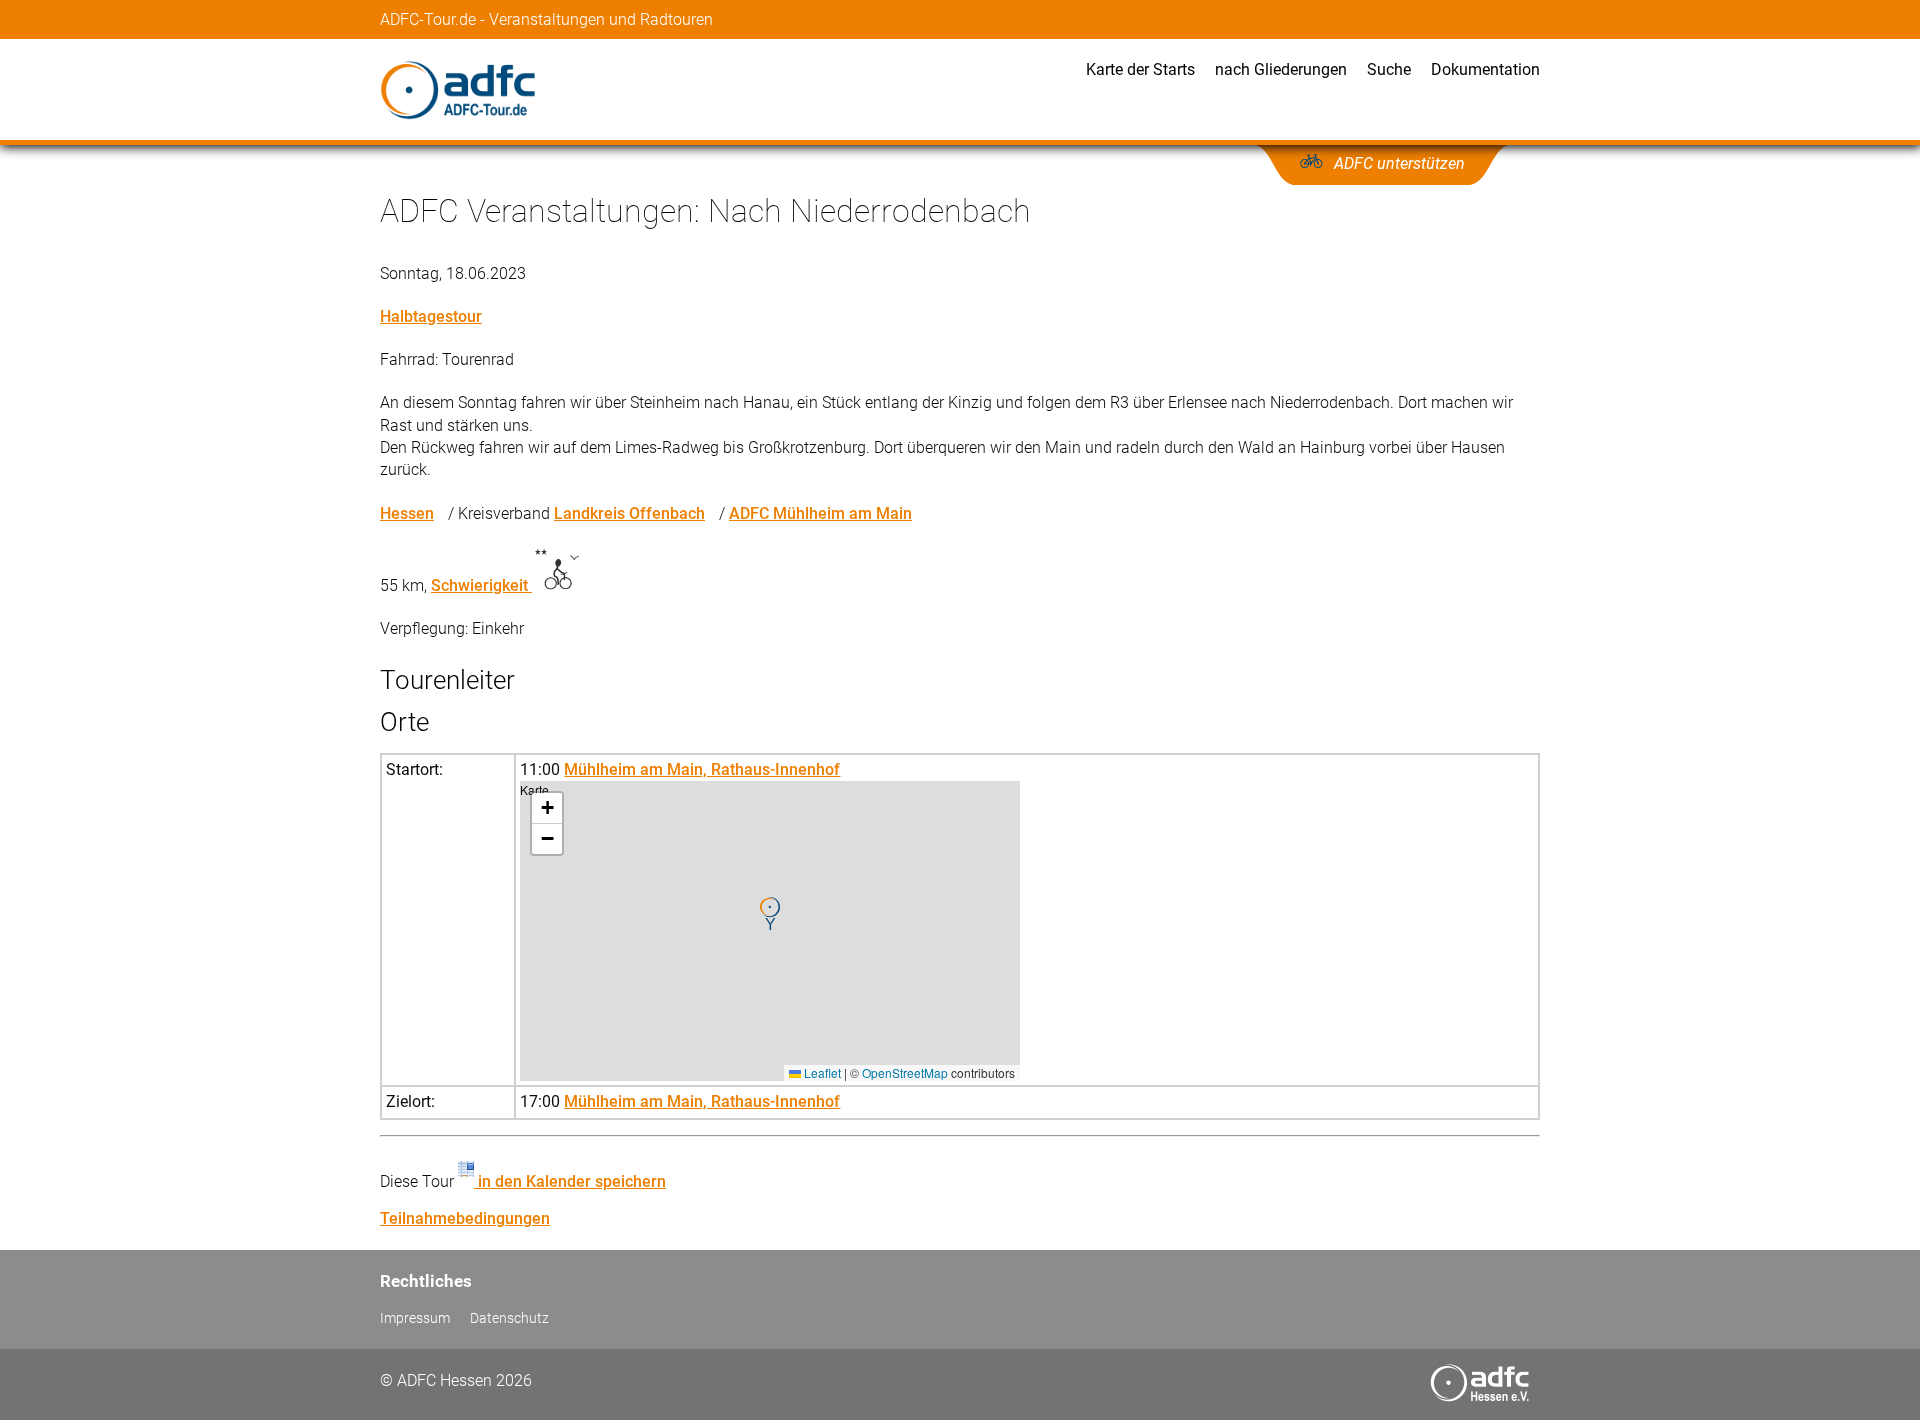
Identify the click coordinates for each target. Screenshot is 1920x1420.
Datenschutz (509, 1318)
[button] (770, 914)
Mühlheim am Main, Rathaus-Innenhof (702, 769)
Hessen (407, 513)
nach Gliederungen (1281, 69)
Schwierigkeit (481, 585)
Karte (767, 930)
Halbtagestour (431, 316)
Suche (1389, 69)
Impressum (415, 1318)
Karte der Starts (1140, 69)
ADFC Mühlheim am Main (820, 513)
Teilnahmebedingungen (465, 1218)
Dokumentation (1485, 69)
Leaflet (821, 1072)
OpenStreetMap (905, 1072)
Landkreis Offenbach (629, 513)
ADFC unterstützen (1399, 163)
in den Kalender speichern (570, 1181)
